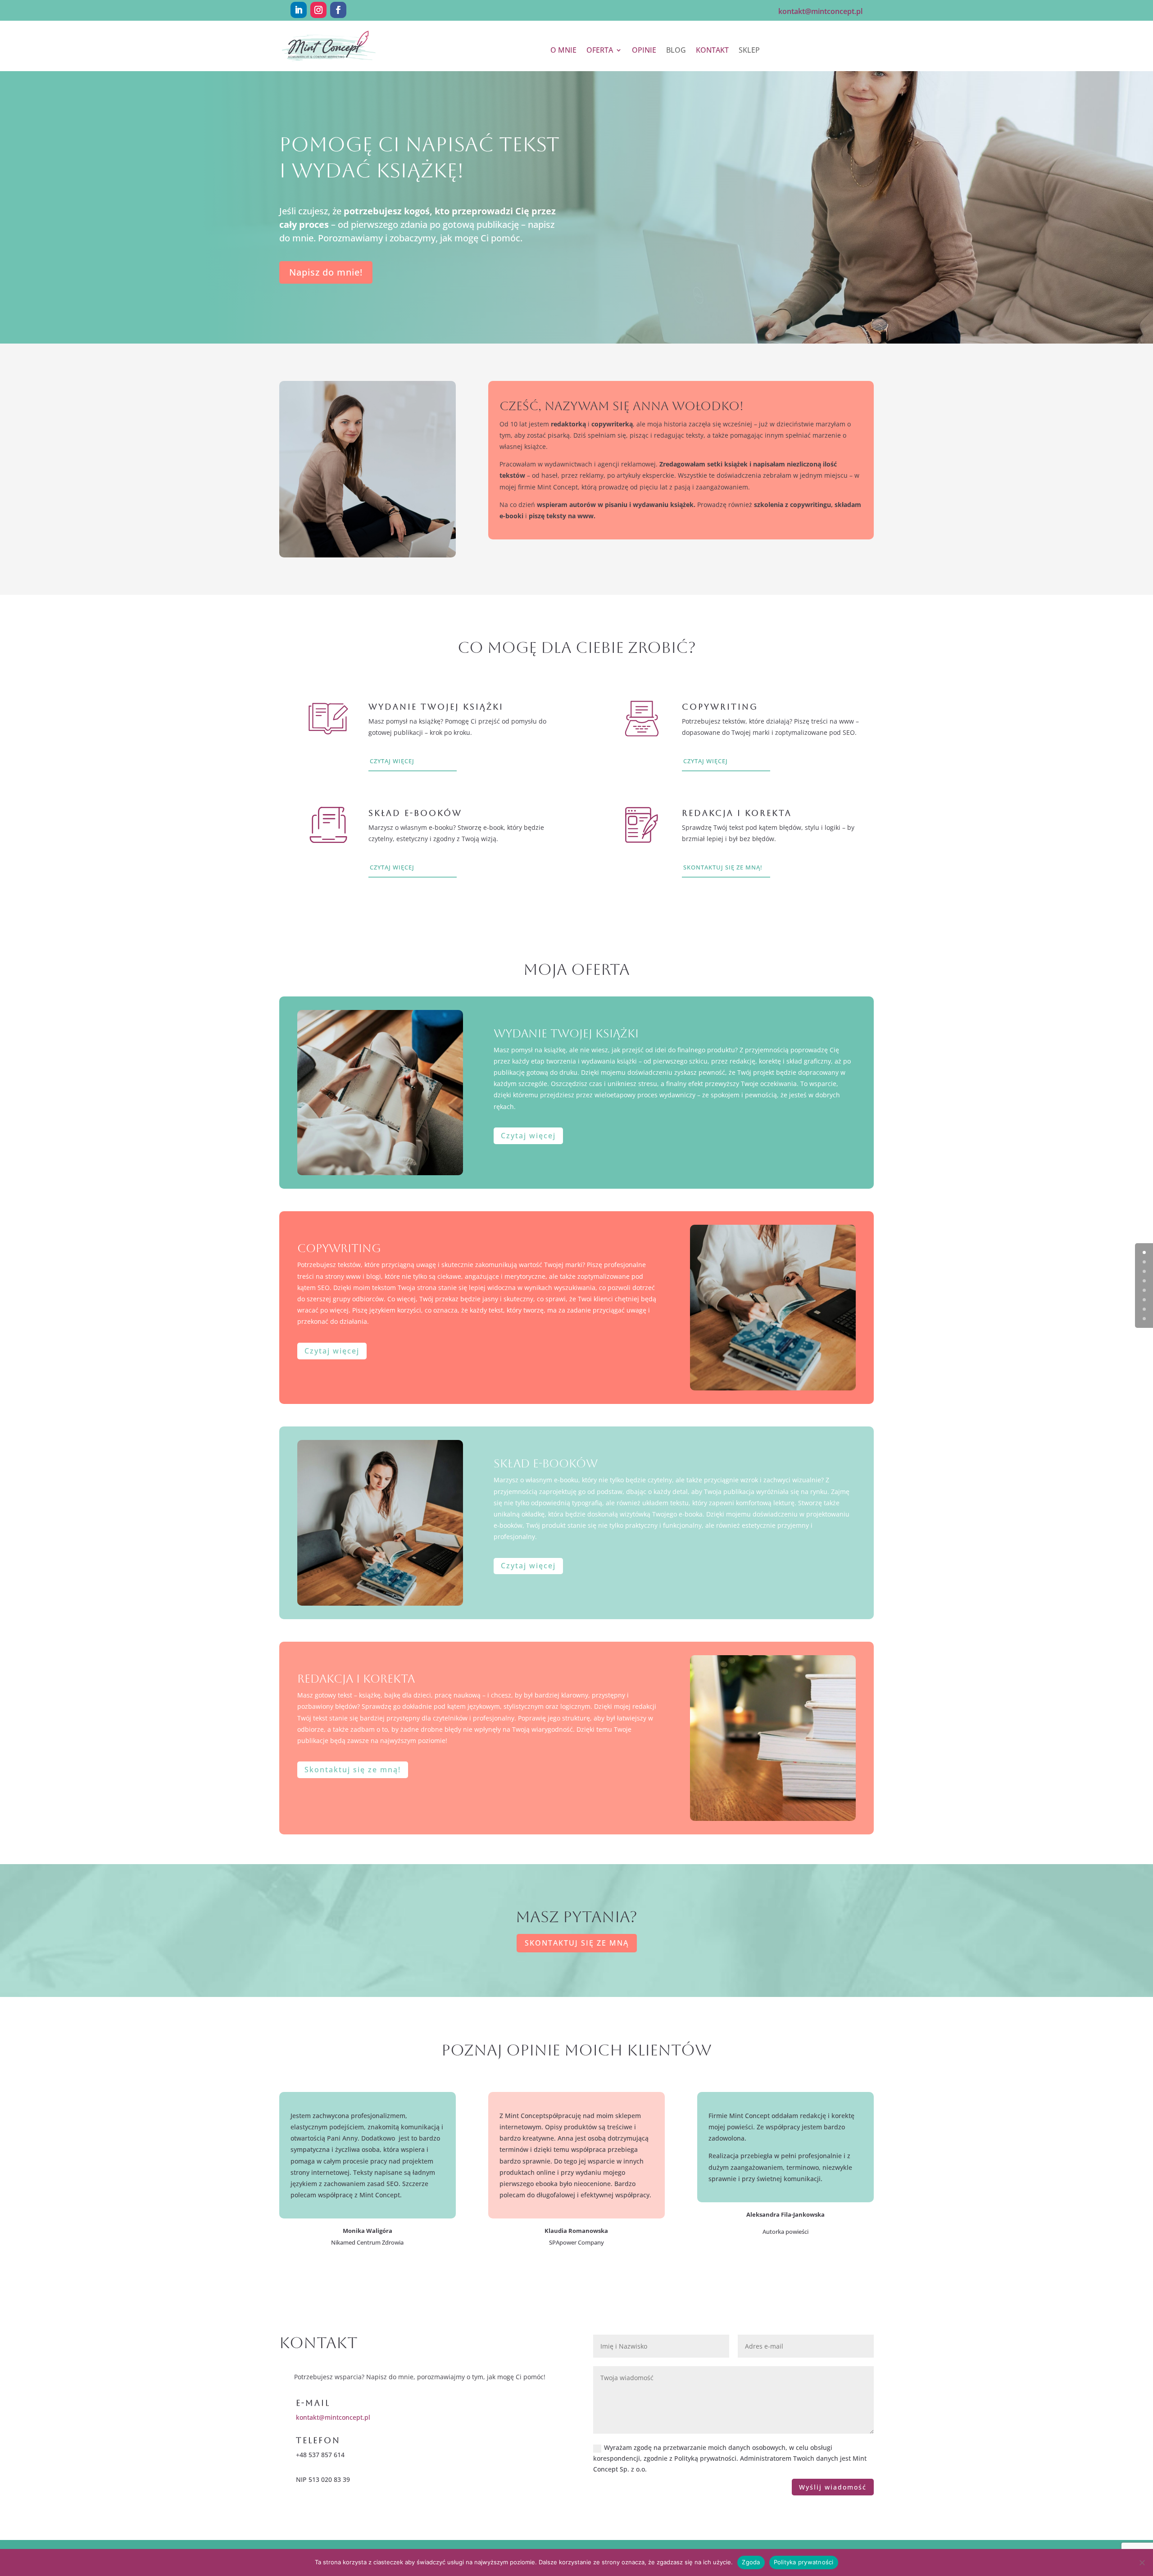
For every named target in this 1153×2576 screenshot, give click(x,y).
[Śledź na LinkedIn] (299, 10)
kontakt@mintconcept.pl (333, 2417)
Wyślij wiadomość (833, 2487)
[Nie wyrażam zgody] (1142, 2562)
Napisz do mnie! (326, 272)
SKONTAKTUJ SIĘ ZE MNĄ (577, 1943)
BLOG (676, 51)
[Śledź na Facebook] (338, 10)
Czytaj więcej (528, 1136)
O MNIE (563, 51)
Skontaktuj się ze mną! (353, 1770)
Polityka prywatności (804, 2562)
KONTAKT (712, 51)
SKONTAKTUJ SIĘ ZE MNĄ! (723, 867)
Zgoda (751, 2562)
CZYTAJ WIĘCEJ (392, 761)
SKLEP (749, 51)
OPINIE (644, 51)
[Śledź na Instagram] (318, 10)
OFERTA (600, 51)
